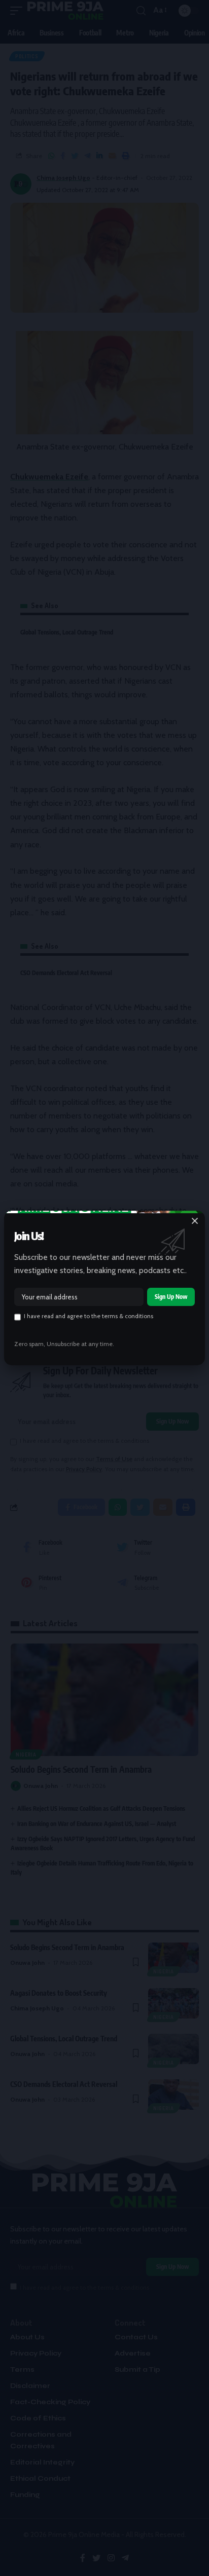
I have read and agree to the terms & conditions (89, 1316)
